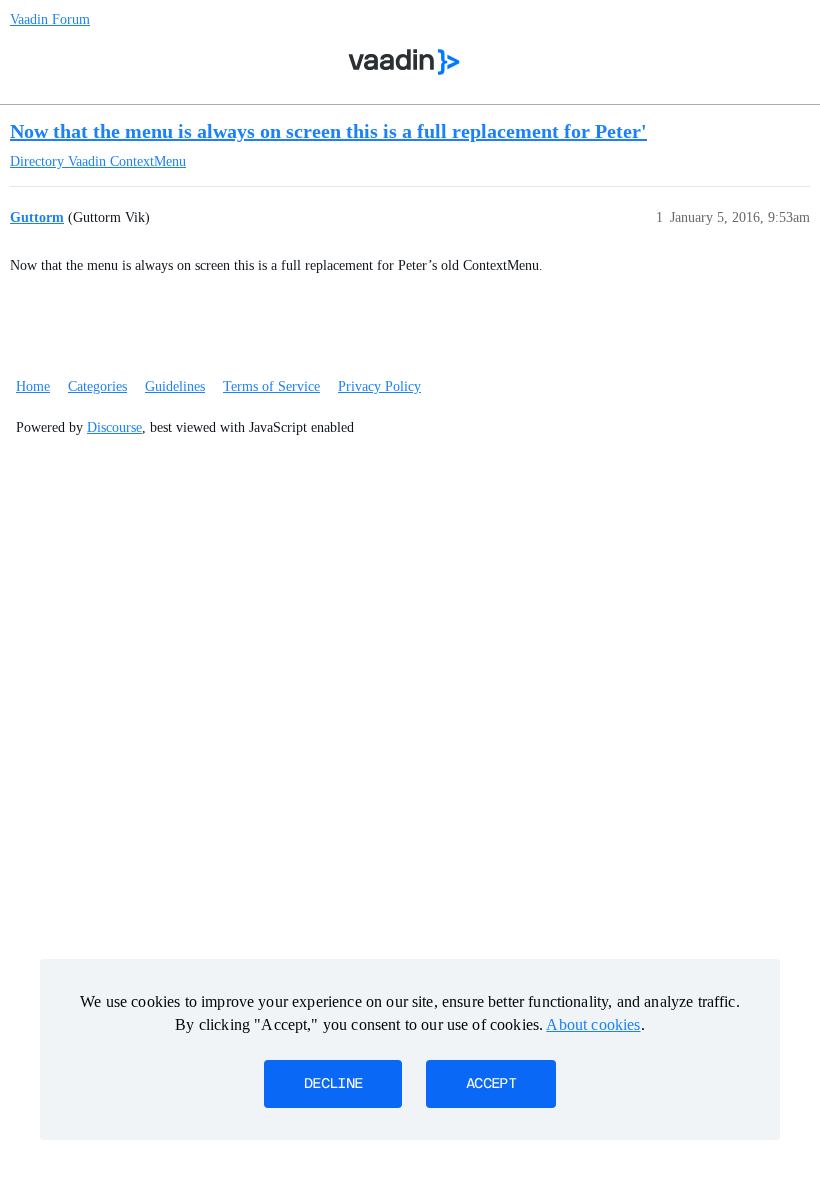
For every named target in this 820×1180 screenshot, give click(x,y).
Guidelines (175, 386)
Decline (333, 1084)
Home (33, 386)
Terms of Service (271, 386)
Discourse (114, 427)
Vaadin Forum (50, 19)
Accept (491, 1084)
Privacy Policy (379, 386)
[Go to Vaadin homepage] (404, 62)
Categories (97, 386)
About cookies (593, 1024)
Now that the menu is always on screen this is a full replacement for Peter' (328, 131)
